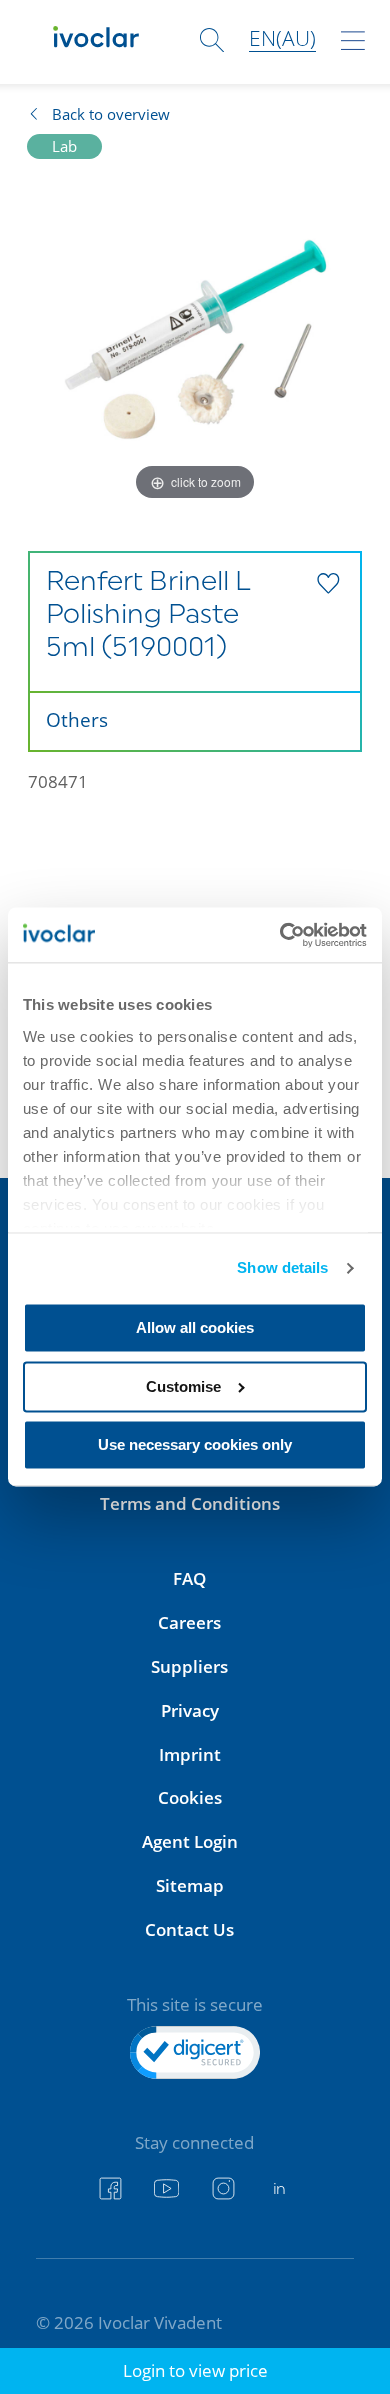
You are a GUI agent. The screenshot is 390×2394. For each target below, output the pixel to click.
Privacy (190, 1710)
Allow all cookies (195, 1328)
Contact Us (189, 1929)
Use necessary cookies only (195, 1445)
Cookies (190, 1797)
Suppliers (189, 1666)
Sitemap (190, 1885)
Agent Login (190, 1841)
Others (77, 719)
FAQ (189, 1578)
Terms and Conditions (190, 1503)
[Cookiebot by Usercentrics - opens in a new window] (281, 934)
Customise (183, 1386)
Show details (282, 1267)
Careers (189, 1622)
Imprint (190, 1754)
